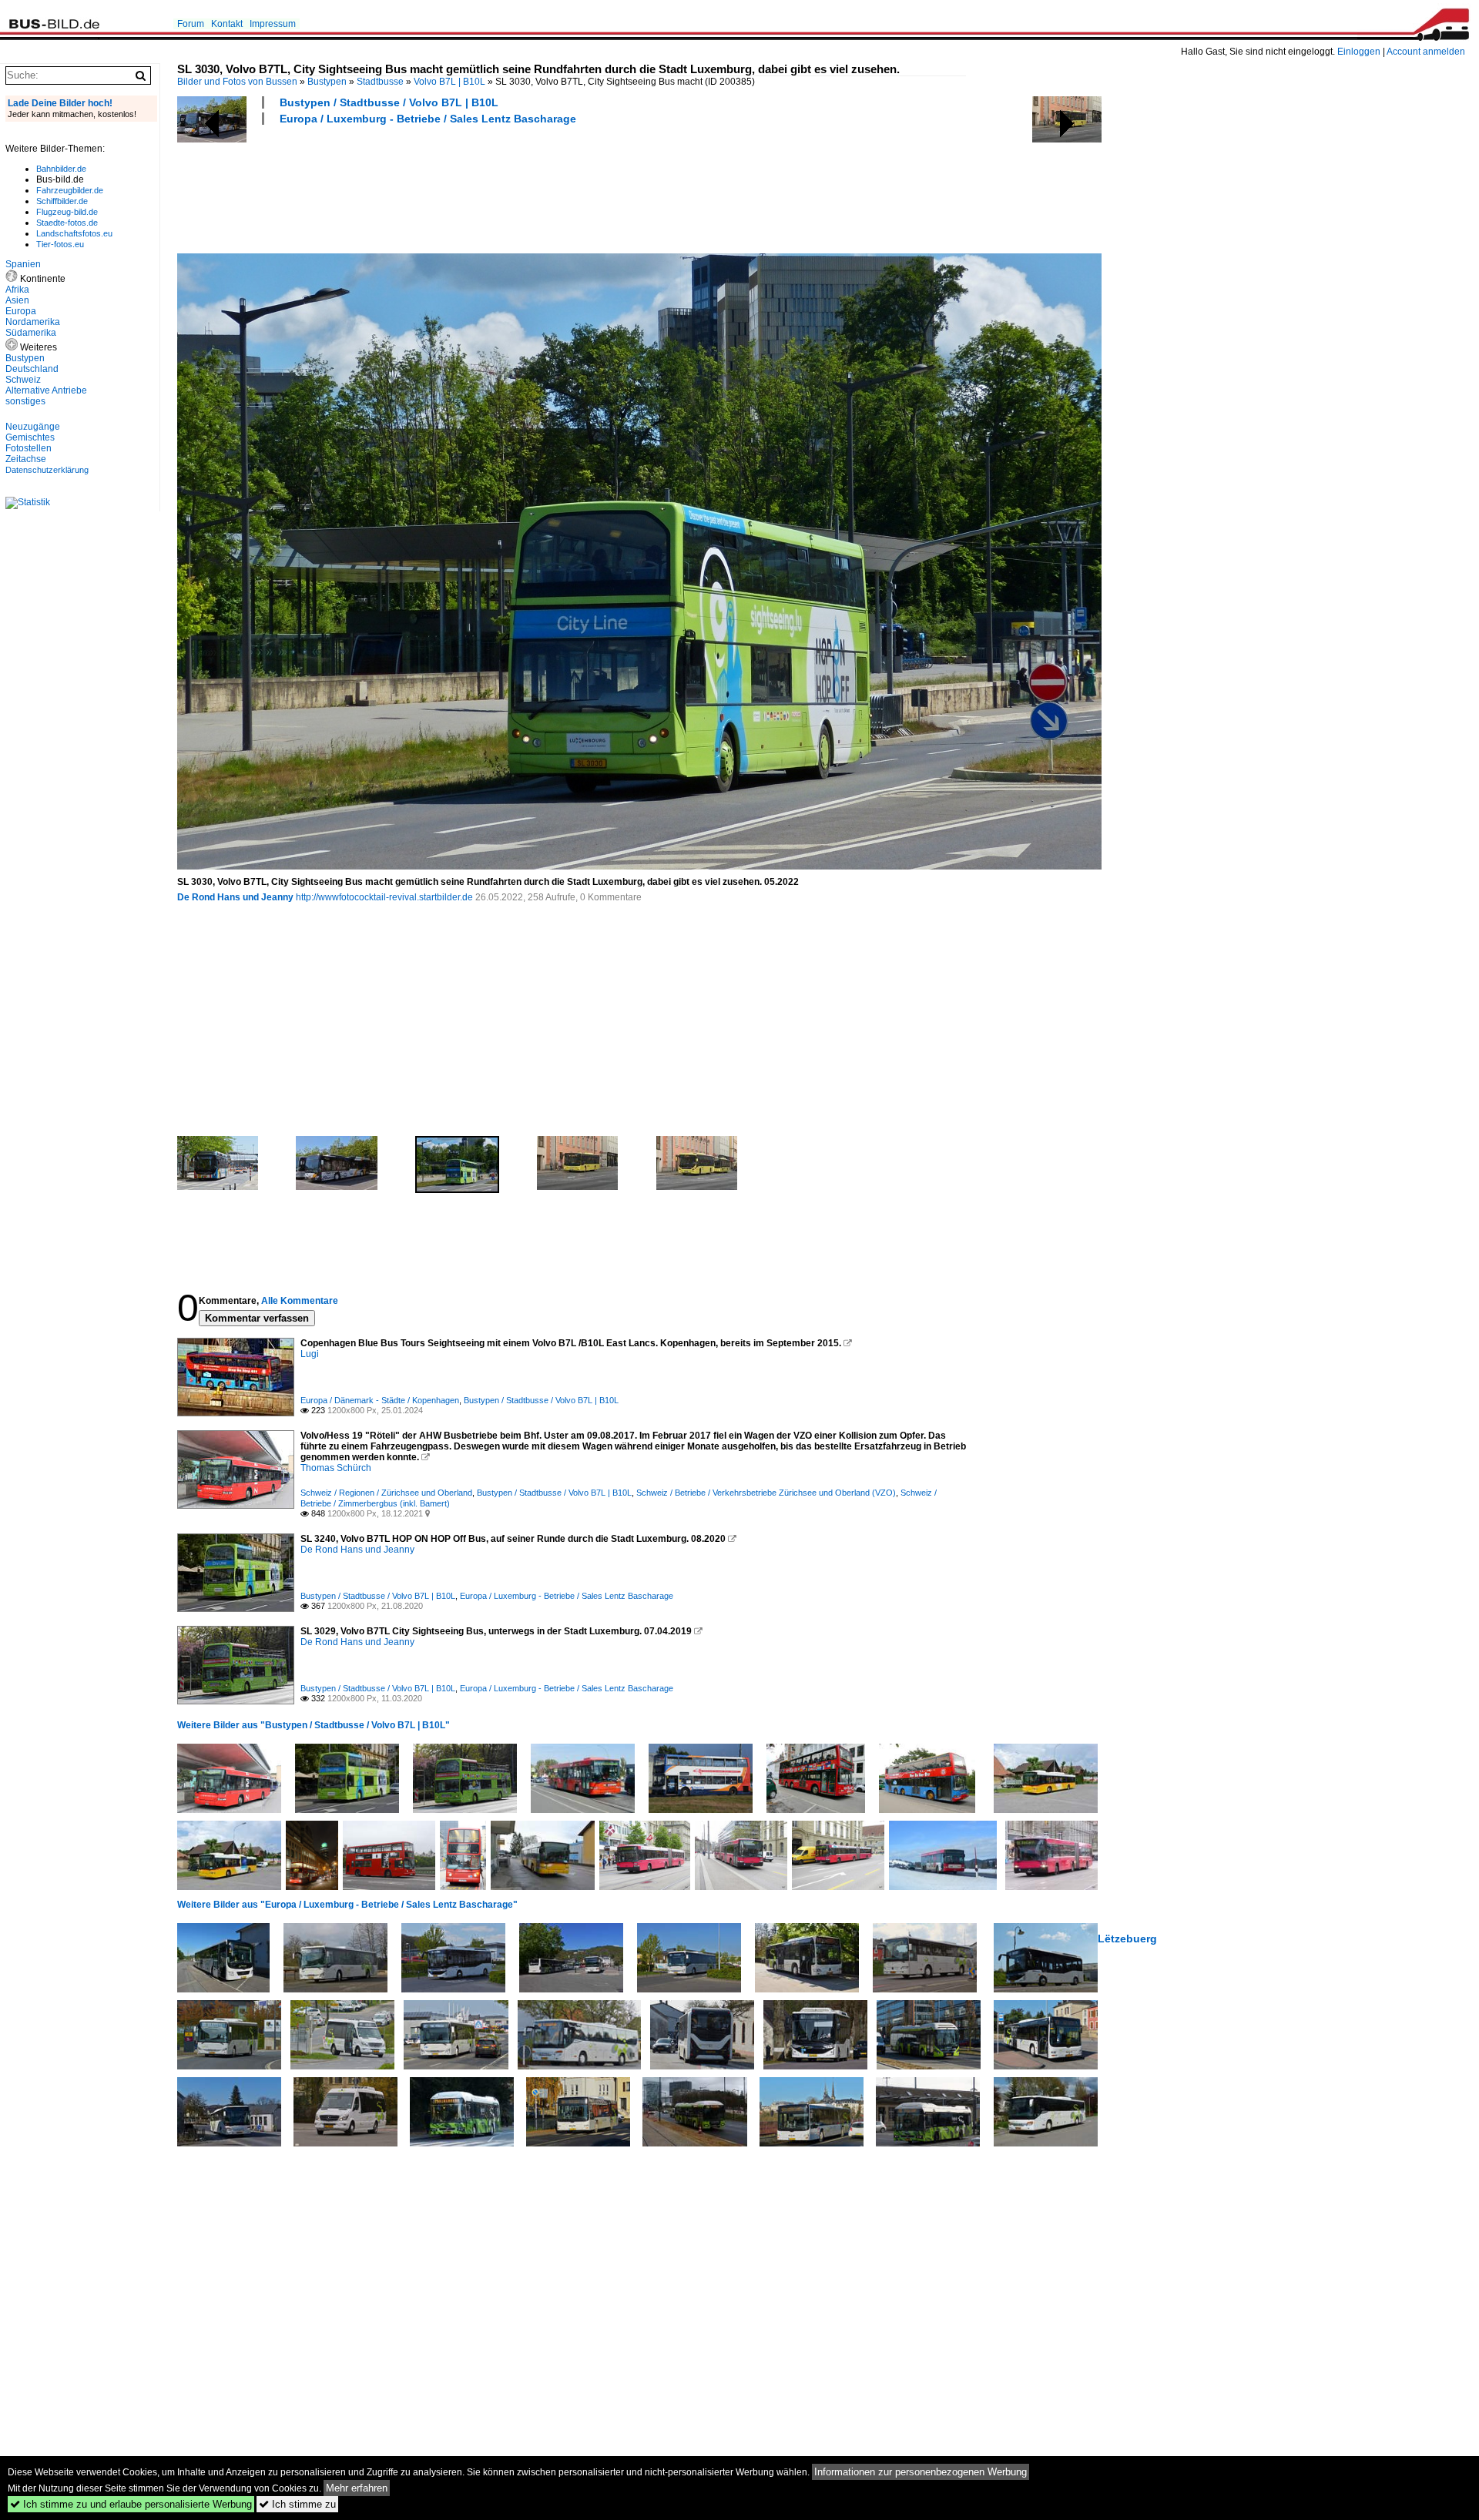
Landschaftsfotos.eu (74, 233)
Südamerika (31, 333)
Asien (17, 300)
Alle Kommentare (300, 1301)
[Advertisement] (458, 187)
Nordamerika (33, 322)
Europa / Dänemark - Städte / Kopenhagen (380, 1400)
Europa (21, 311)
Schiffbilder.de (62, 201)
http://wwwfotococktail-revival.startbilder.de (384, 897)
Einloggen (1359, 52)
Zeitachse (26, 459)
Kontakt (227, 24)
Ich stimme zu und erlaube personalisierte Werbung (131, 2504)
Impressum (273, 24)
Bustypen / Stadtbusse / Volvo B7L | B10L (389, 102)
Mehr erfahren (357, 2488)
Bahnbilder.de (61, 169)
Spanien (23, 264)
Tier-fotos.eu (60, 244)
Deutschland (32, 369)
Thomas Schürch (336, 1468)
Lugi (310, 1354)
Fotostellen (29, 448)
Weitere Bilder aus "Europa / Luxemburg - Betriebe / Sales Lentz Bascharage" (347, 1905)
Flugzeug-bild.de (67, 212)
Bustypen (327, 82)
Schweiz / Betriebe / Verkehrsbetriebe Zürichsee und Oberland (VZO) (766, 1493)
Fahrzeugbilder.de (70, 190)
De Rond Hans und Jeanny (235, 897)
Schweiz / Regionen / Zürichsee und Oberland (386, 1493)
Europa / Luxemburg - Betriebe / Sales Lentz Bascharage (428, 119)
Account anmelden (1426, 52)
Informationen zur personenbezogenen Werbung (921, 2472)
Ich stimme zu (297, 2504)
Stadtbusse (380, 82)
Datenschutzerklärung (47, 470)
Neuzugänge (33, 427)
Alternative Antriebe (46, 390)
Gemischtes (30, 437)
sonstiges (25, 401)
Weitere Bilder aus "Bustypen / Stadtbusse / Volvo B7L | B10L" (314, 1725)
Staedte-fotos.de (67, 223)
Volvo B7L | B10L (449, 82)
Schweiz (23, 380)
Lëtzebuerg (1127, 1939)
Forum (191, 24)
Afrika (17, 290)
